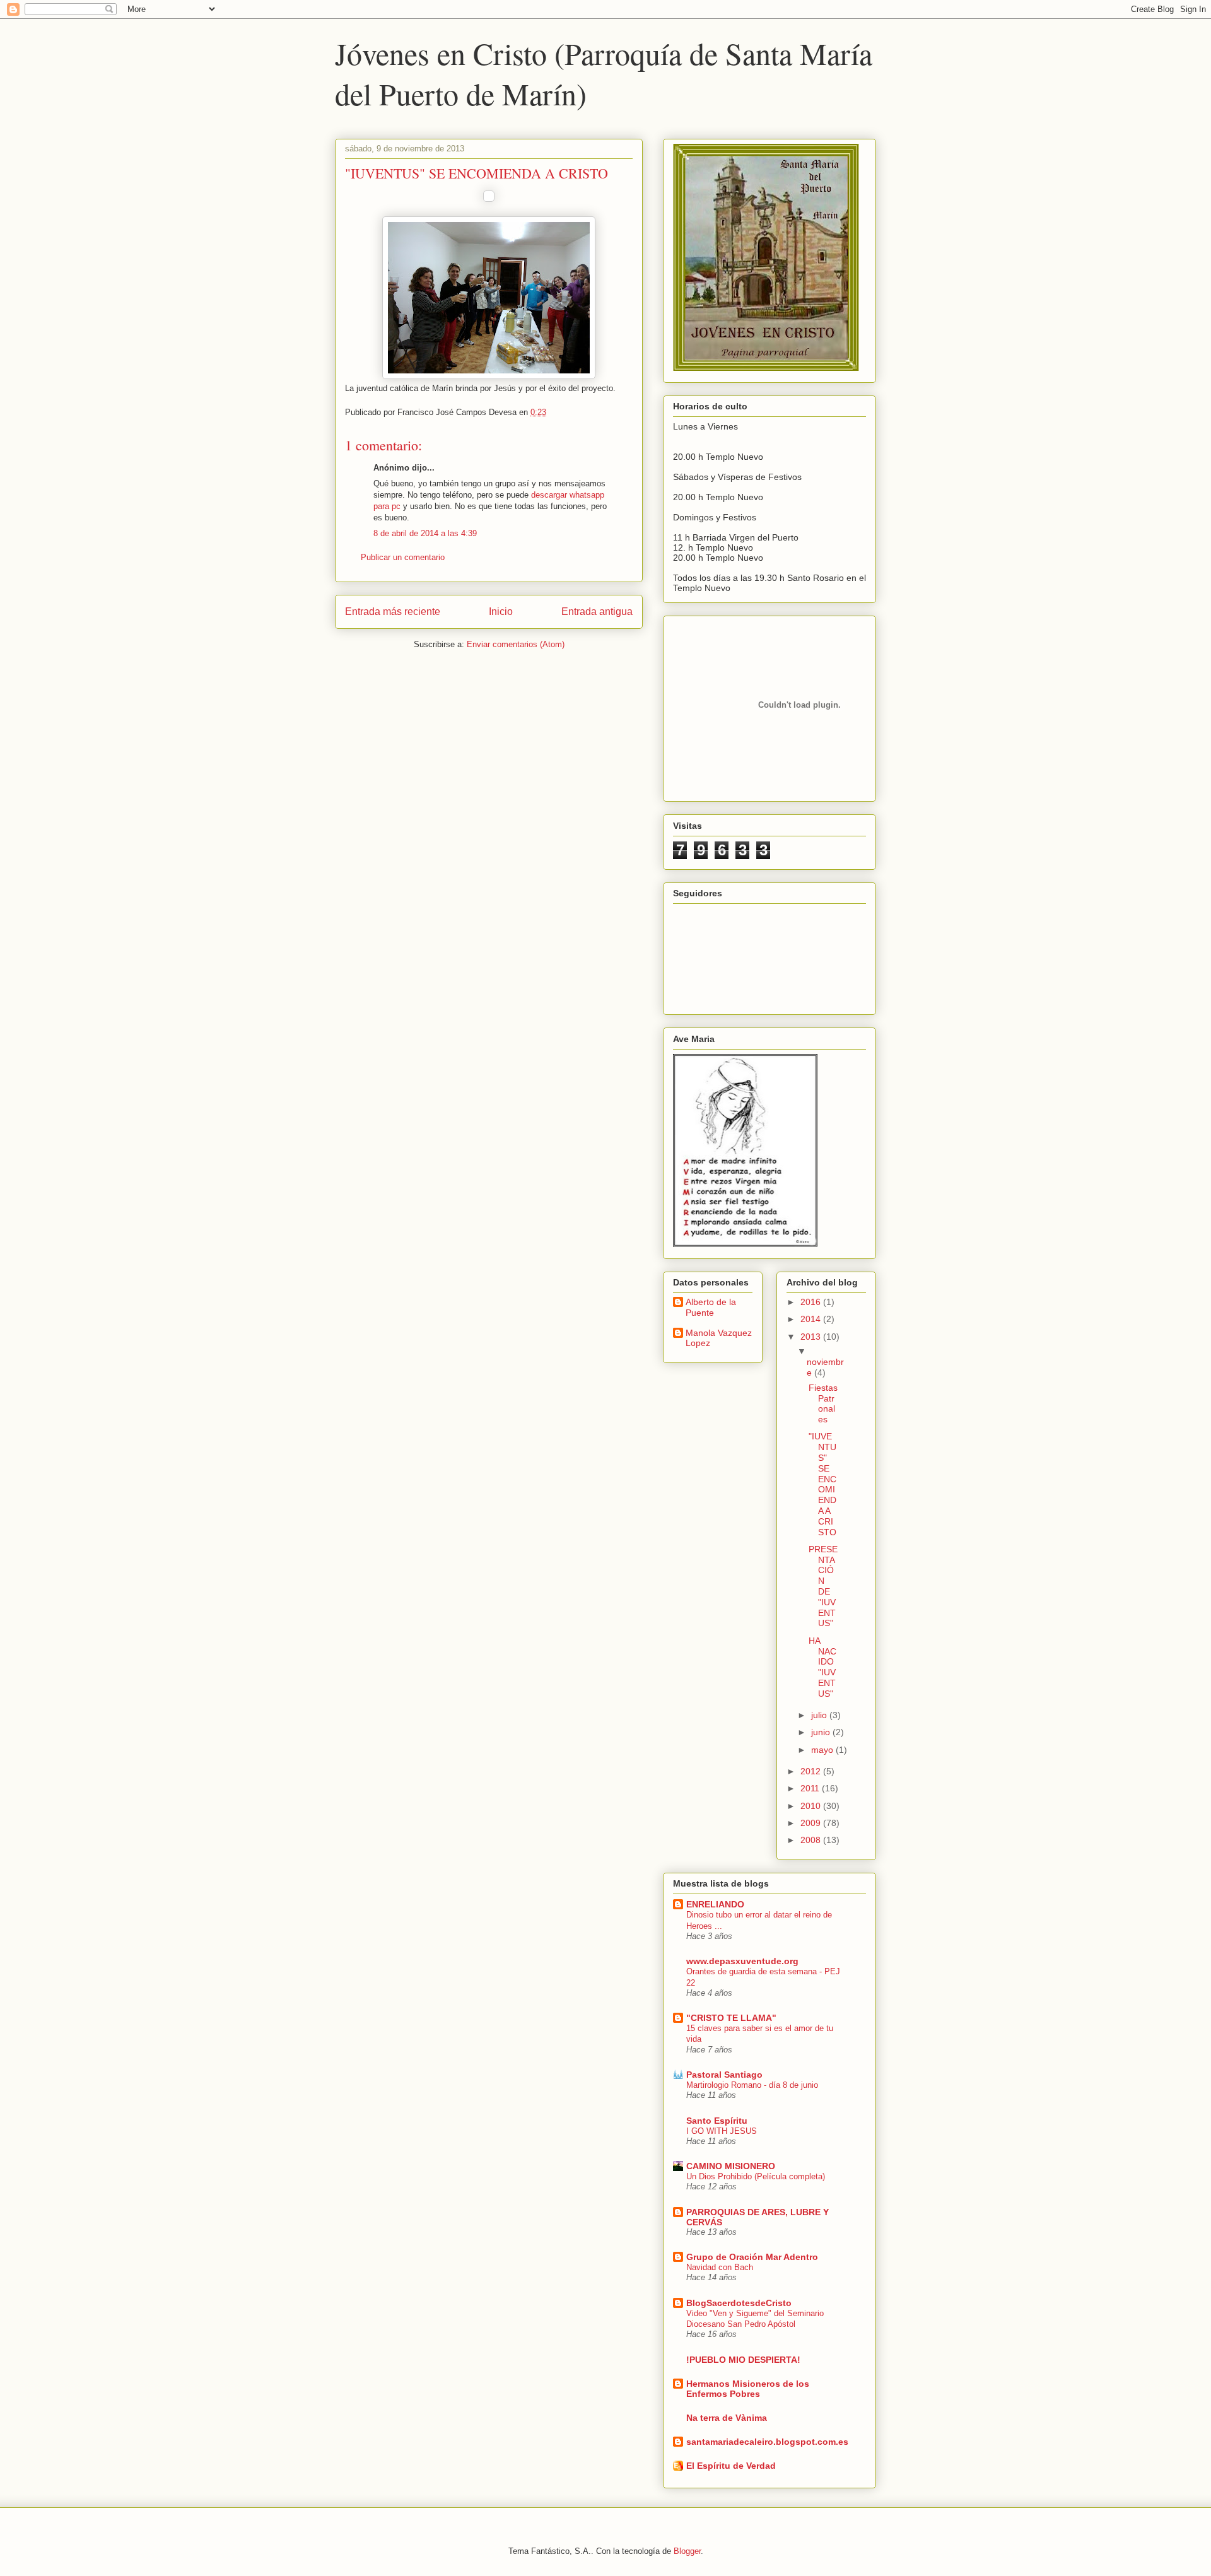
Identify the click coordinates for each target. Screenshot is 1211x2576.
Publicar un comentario (403, 557)
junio (822, 1732)
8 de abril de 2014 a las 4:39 (425, 533)
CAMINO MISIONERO (731, 2166)
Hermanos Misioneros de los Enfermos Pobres (748, 2389)
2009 (812, 1823)
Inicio (501, 612)
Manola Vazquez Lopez (719, 1338)
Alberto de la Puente (711, 1307)
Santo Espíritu (717, 2121)
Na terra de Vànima (727, 2418)
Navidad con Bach (720, 2267)
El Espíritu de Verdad (731, 2466)
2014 (812, 1319)
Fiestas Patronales (823, 1403)
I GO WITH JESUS (722, 2131)
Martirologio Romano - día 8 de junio (752, 2085)
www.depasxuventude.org (742, 1961)
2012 (812, 1771)
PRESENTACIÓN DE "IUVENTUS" (823, 1586)
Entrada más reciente (393, 612)
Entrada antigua (597, 612)
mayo (823, 1750)
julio (820, 1715)
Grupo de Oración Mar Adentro (752, 2257)
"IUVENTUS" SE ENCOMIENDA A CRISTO (822, 1484)
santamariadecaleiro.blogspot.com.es (767, 2442)
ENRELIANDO (715, 1904)
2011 (811, 1788)
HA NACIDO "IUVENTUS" (822, 1667)
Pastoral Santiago (724, 2075)
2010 (812, 1806)
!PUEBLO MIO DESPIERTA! (743, 2360)
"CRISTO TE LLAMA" (731, 2018)
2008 (812, 1840)
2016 (812, 1302)
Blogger (687, 2551)
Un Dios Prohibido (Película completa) (756, 2176)
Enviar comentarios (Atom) (516, 644)
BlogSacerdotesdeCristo (739, 2303)
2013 (812, 1337)
